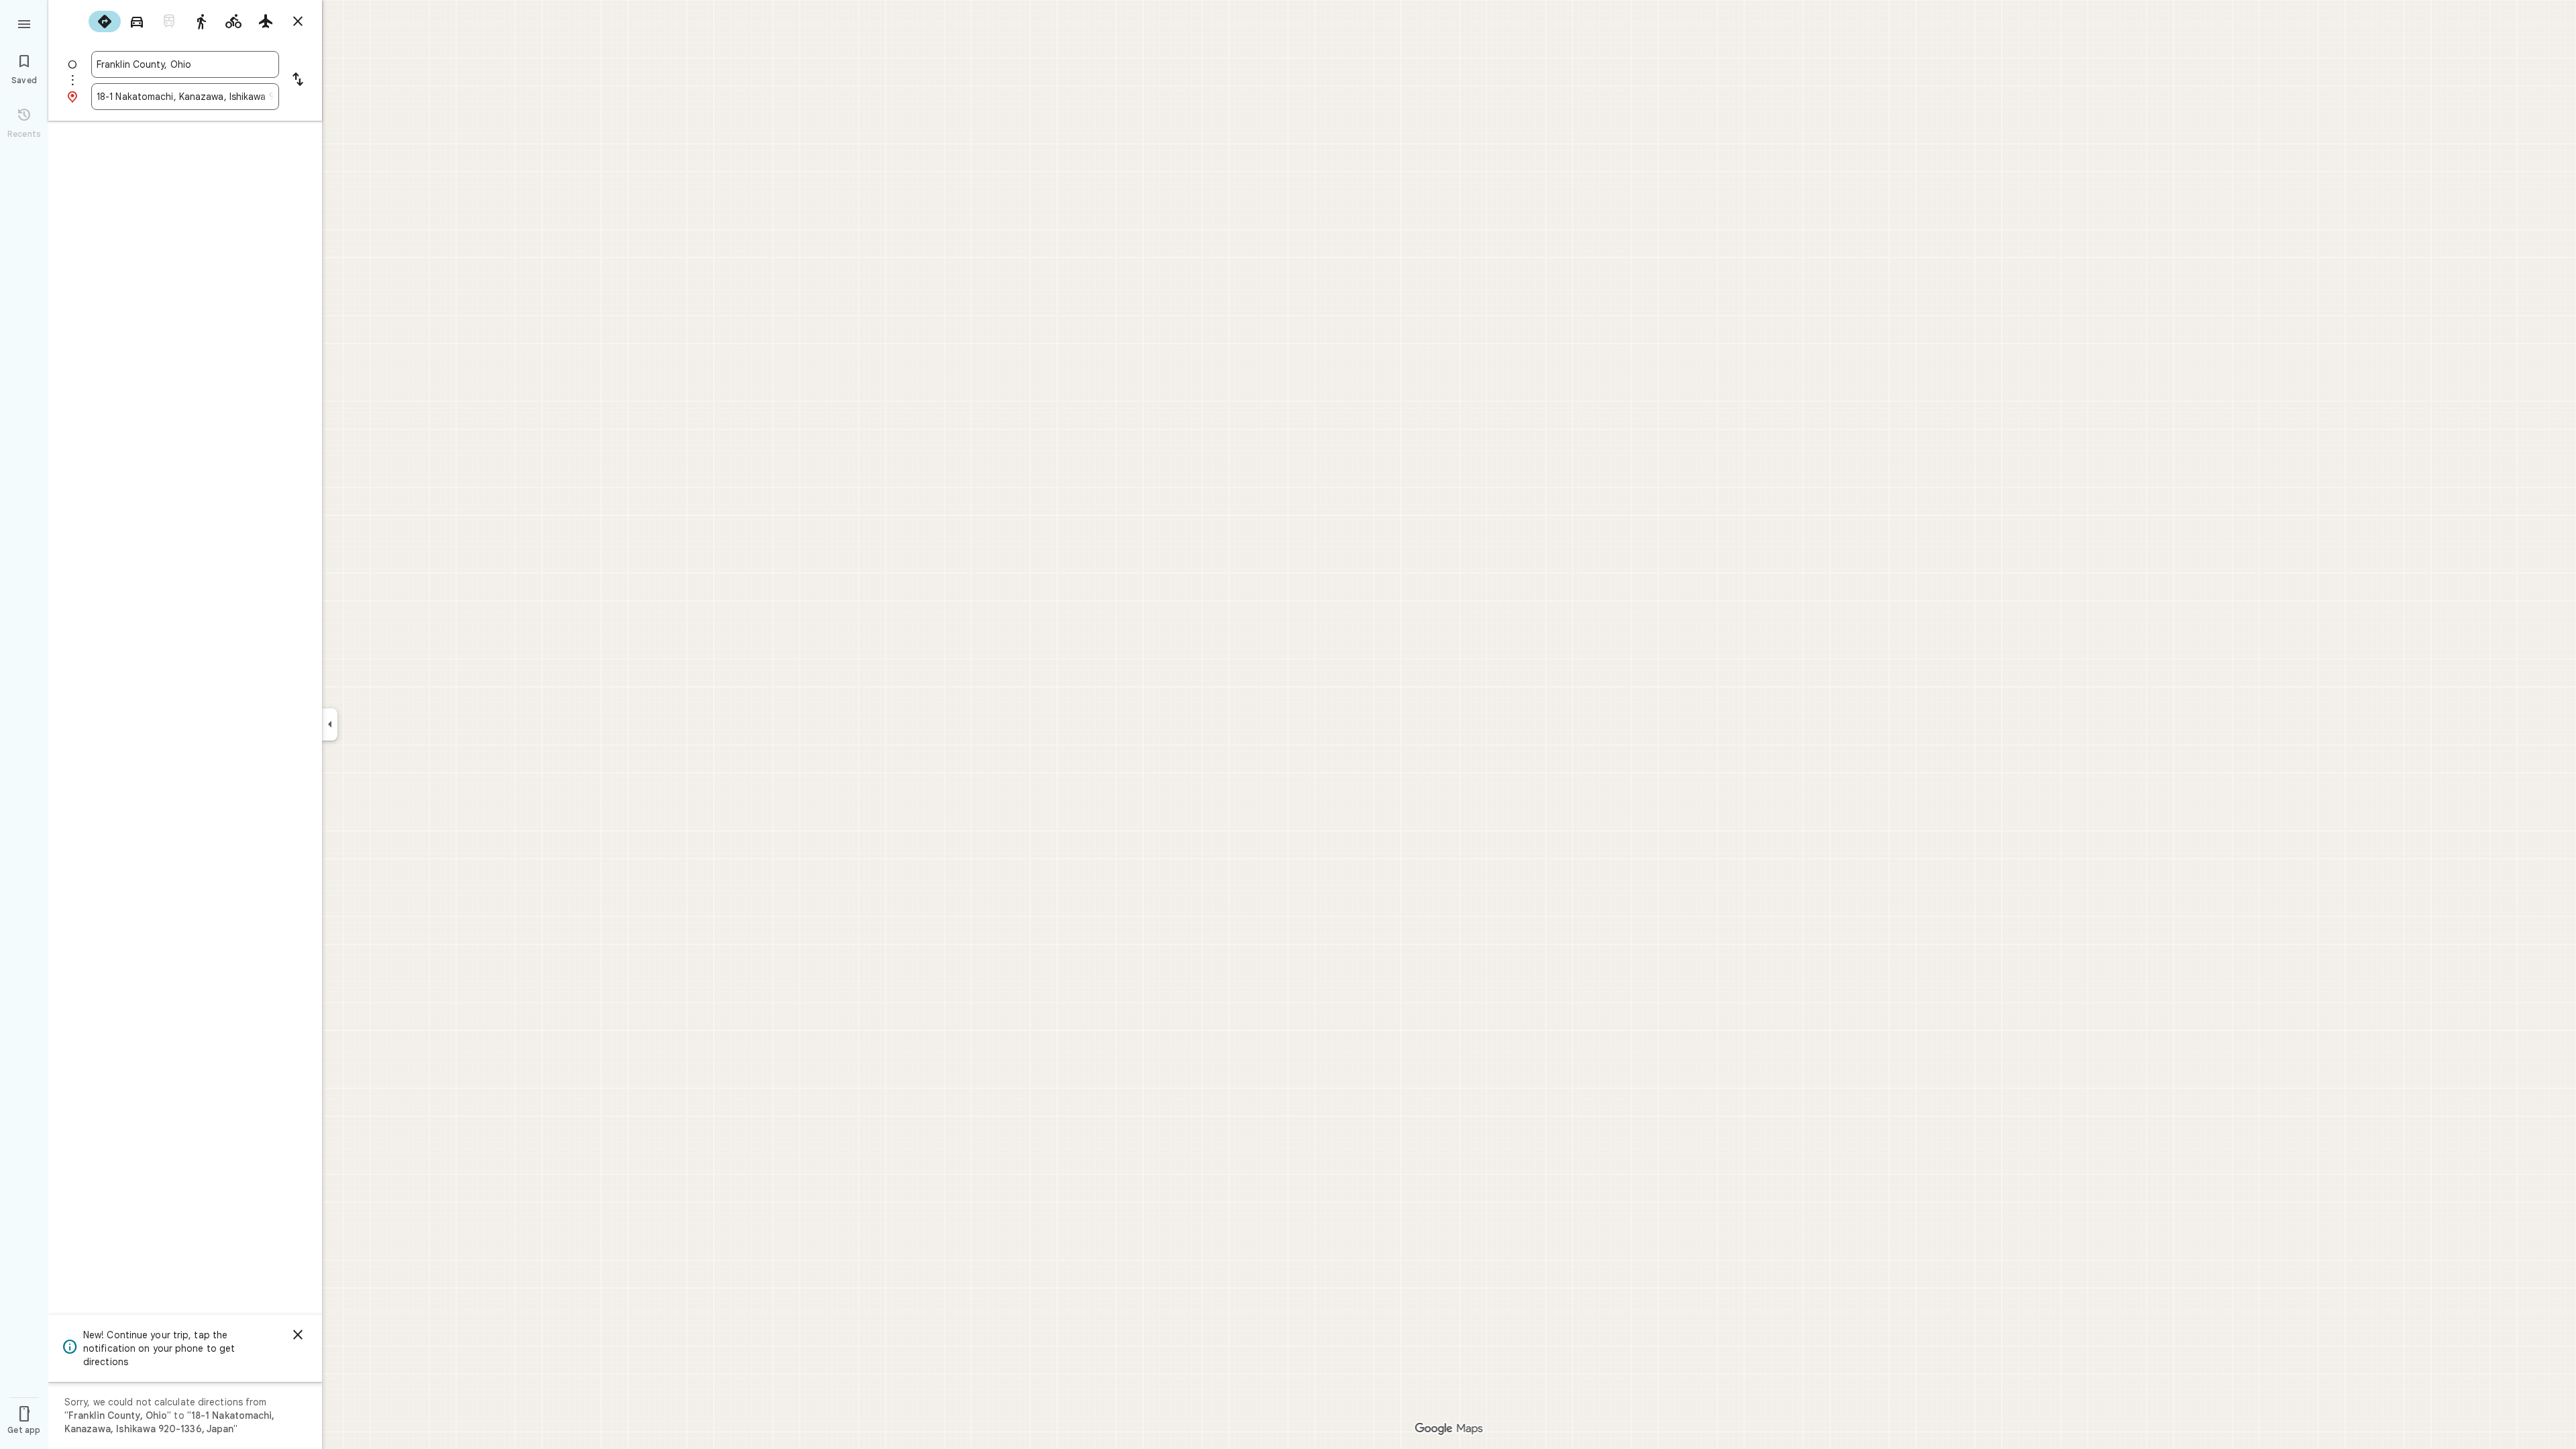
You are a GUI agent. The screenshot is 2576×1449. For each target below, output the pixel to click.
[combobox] (185, 64)
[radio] (105, 21)
